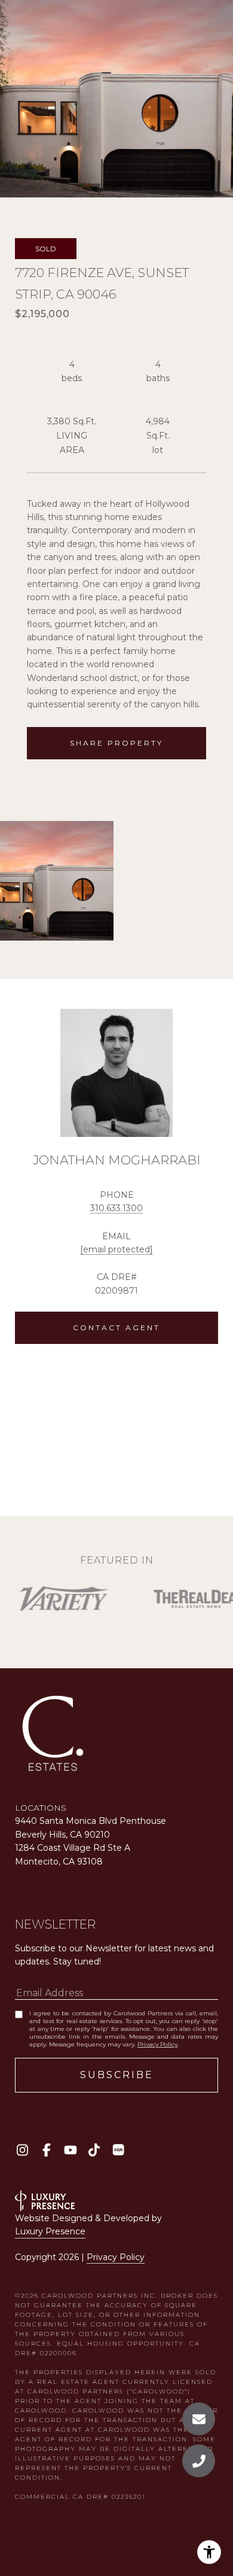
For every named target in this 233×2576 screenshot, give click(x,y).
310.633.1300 (116, 1208)
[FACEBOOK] (46, 2150)
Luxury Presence (50, 2231)
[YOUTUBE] (70, 2150)
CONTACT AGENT (116, 1327)
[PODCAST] (118, 2150)
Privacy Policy (157, 2044)
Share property (116, 743)
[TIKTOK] (94, 2150)
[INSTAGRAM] (22, 2150)
